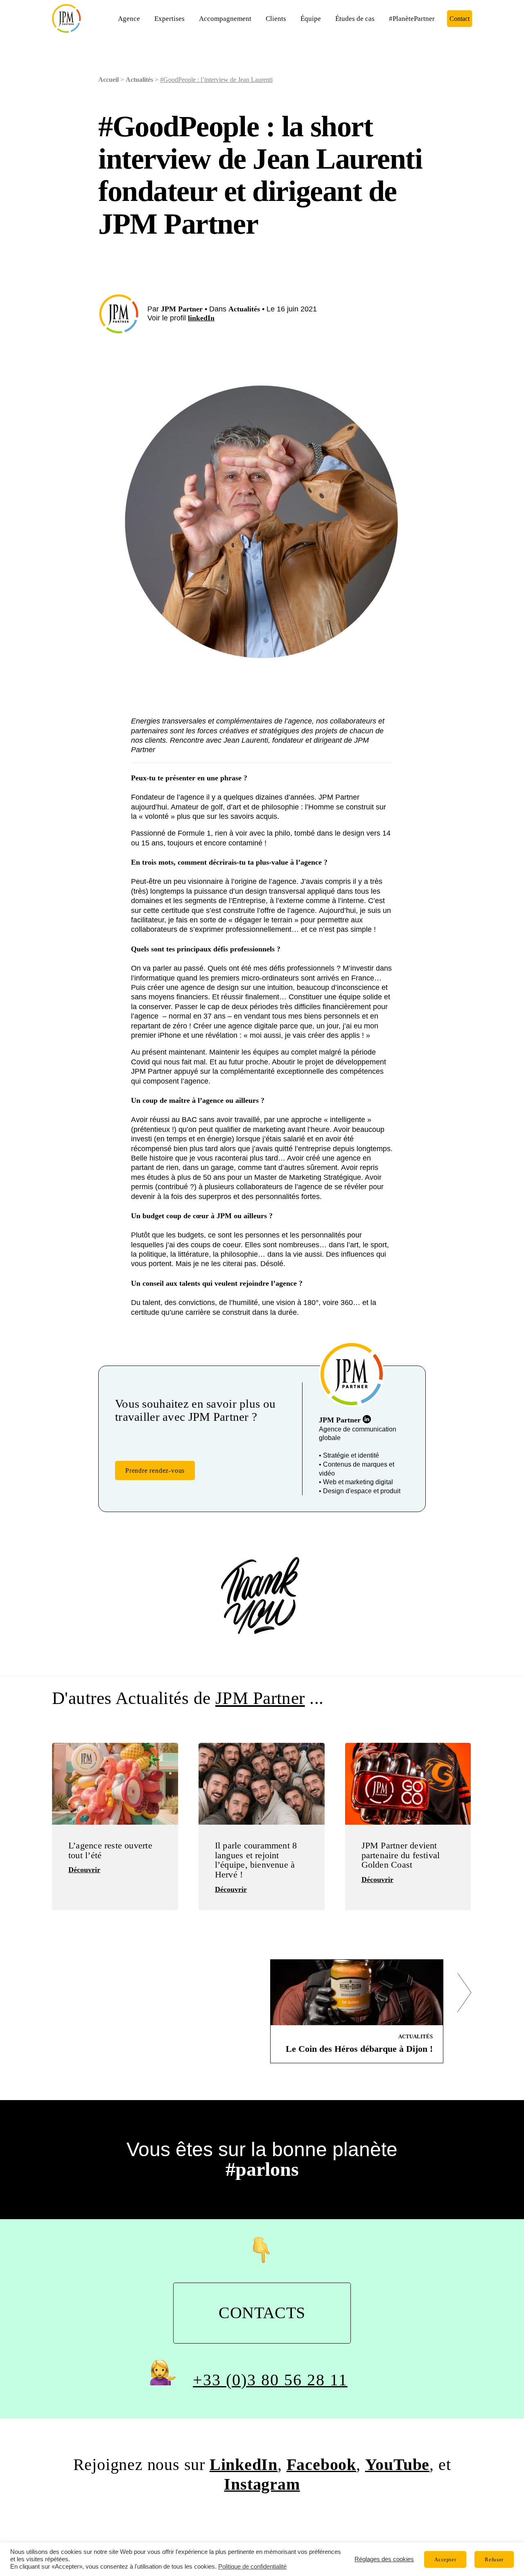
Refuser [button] (494, 2559)
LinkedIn (244, 2465)
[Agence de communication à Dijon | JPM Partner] (66, 18)
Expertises (169, 19)
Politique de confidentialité (252, 2567)
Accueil (108, 80)
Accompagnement (225, 19)
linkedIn (201, 318)
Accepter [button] (445, 2559)
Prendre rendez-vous (155, 1471)
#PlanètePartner (412, 19)
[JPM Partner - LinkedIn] (367, 1419)
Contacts (262, 2313)
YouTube (398, 2465)
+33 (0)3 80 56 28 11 (270, 2380)
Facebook (321, 2465)
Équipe (311, 19)
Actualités (139, 80)
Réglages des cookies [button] (384, 2559)
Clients (276, 19)
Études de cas (355, 19)
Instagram (262, 2484)
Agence (129, 19)
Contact (460, 19)
